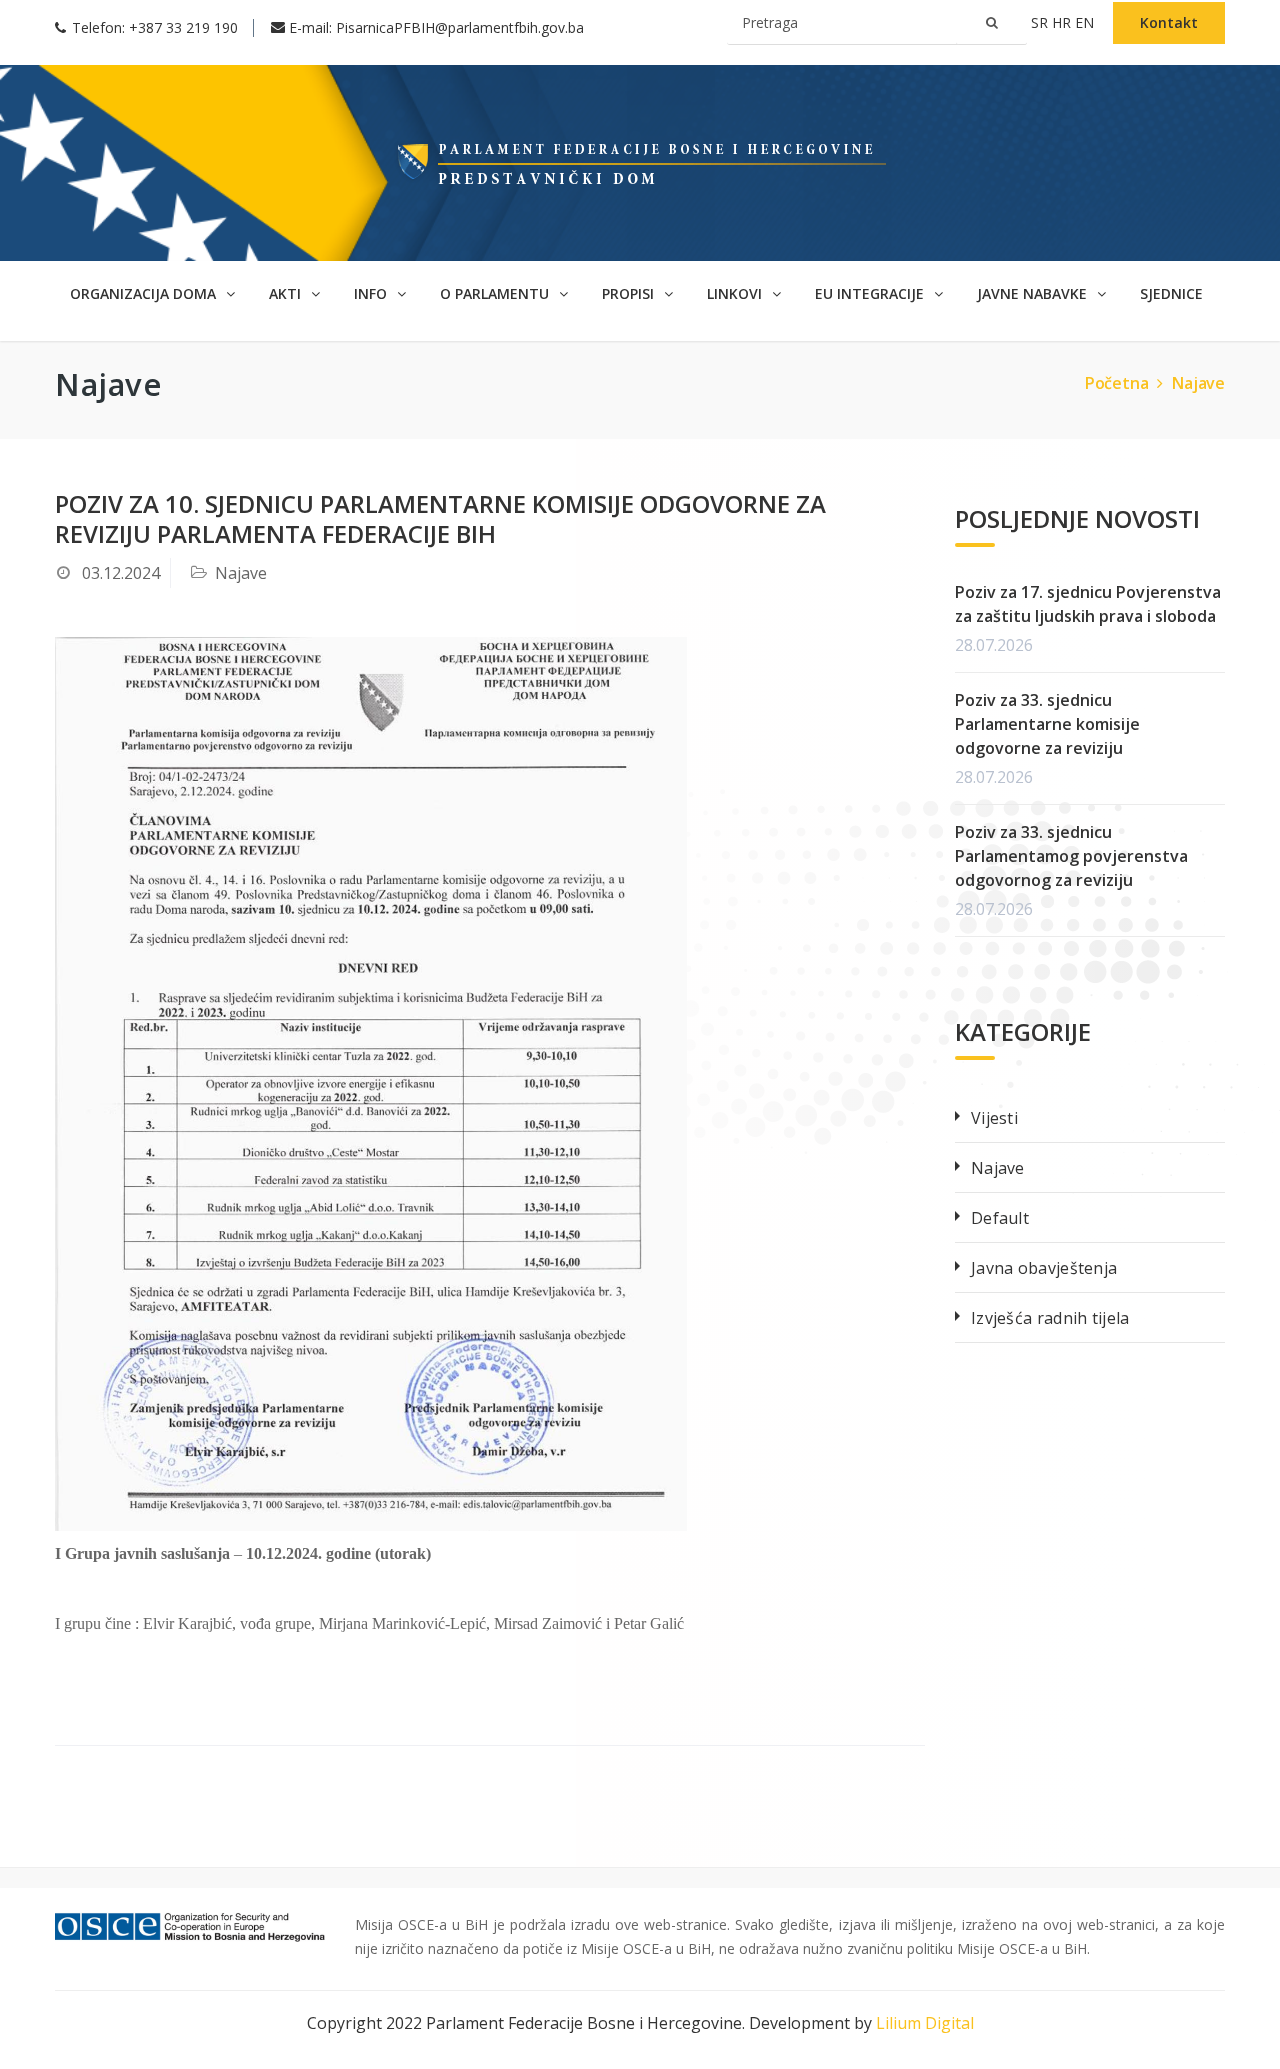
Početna (1117, 383)
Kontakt (1169, 22)
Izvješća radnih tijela (1050, 1318)
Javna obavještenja (1044, 1268)
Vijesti (994, 1118)
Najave (1198, 383)
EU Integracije (871, 293)
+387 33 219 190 (183, 27)
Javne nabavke (1034, 293)
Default (1000, 1218)
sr (1041, 22)
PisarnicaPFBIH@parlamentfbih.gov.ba (460, 27)
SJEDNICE (1171, 293)
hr (1063, 22)
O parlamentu (496, 293)
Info (372, 293)
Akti (287, 293)
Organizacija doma (145, 293)
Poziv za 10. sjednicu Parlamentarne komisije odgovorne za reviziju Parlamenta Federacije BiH (440, 518)
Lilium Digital (925, 2023)
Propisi (630, 293)
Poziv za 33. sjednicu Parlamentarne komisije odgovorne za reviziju (1047, 724)
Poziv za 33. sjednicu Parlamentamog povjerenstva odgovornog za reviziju (1071, 856)
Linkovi (736, 293)
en (1086, 22)
